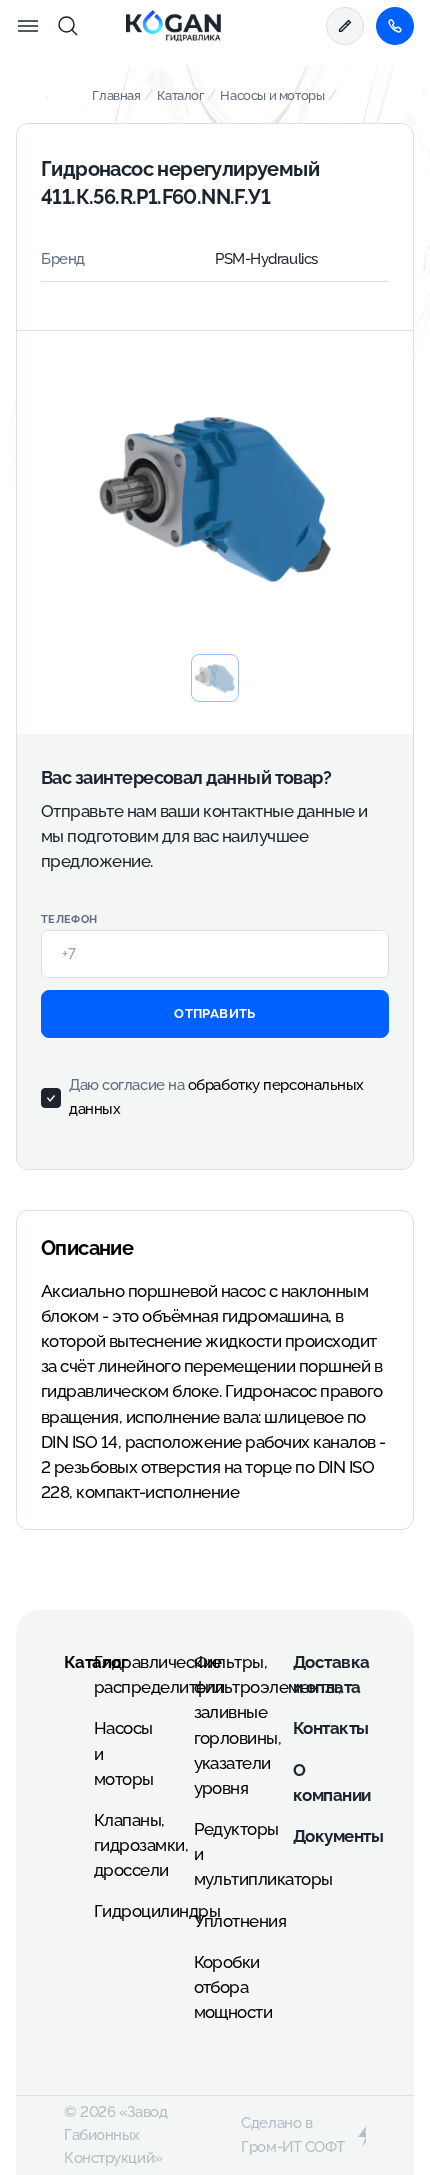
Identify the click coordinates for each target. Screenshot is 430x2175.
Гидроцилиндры (157, 1911)
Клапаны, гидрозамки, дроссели (141, 1845)
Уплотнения (240, 1921)
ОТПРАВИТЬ (215, 1013)
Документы (338, 1836)
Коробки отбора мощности (233, 1987)
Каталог (180, 95)
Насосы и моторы (272, 95)
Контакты (331, 1728)
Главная (116, 95)
